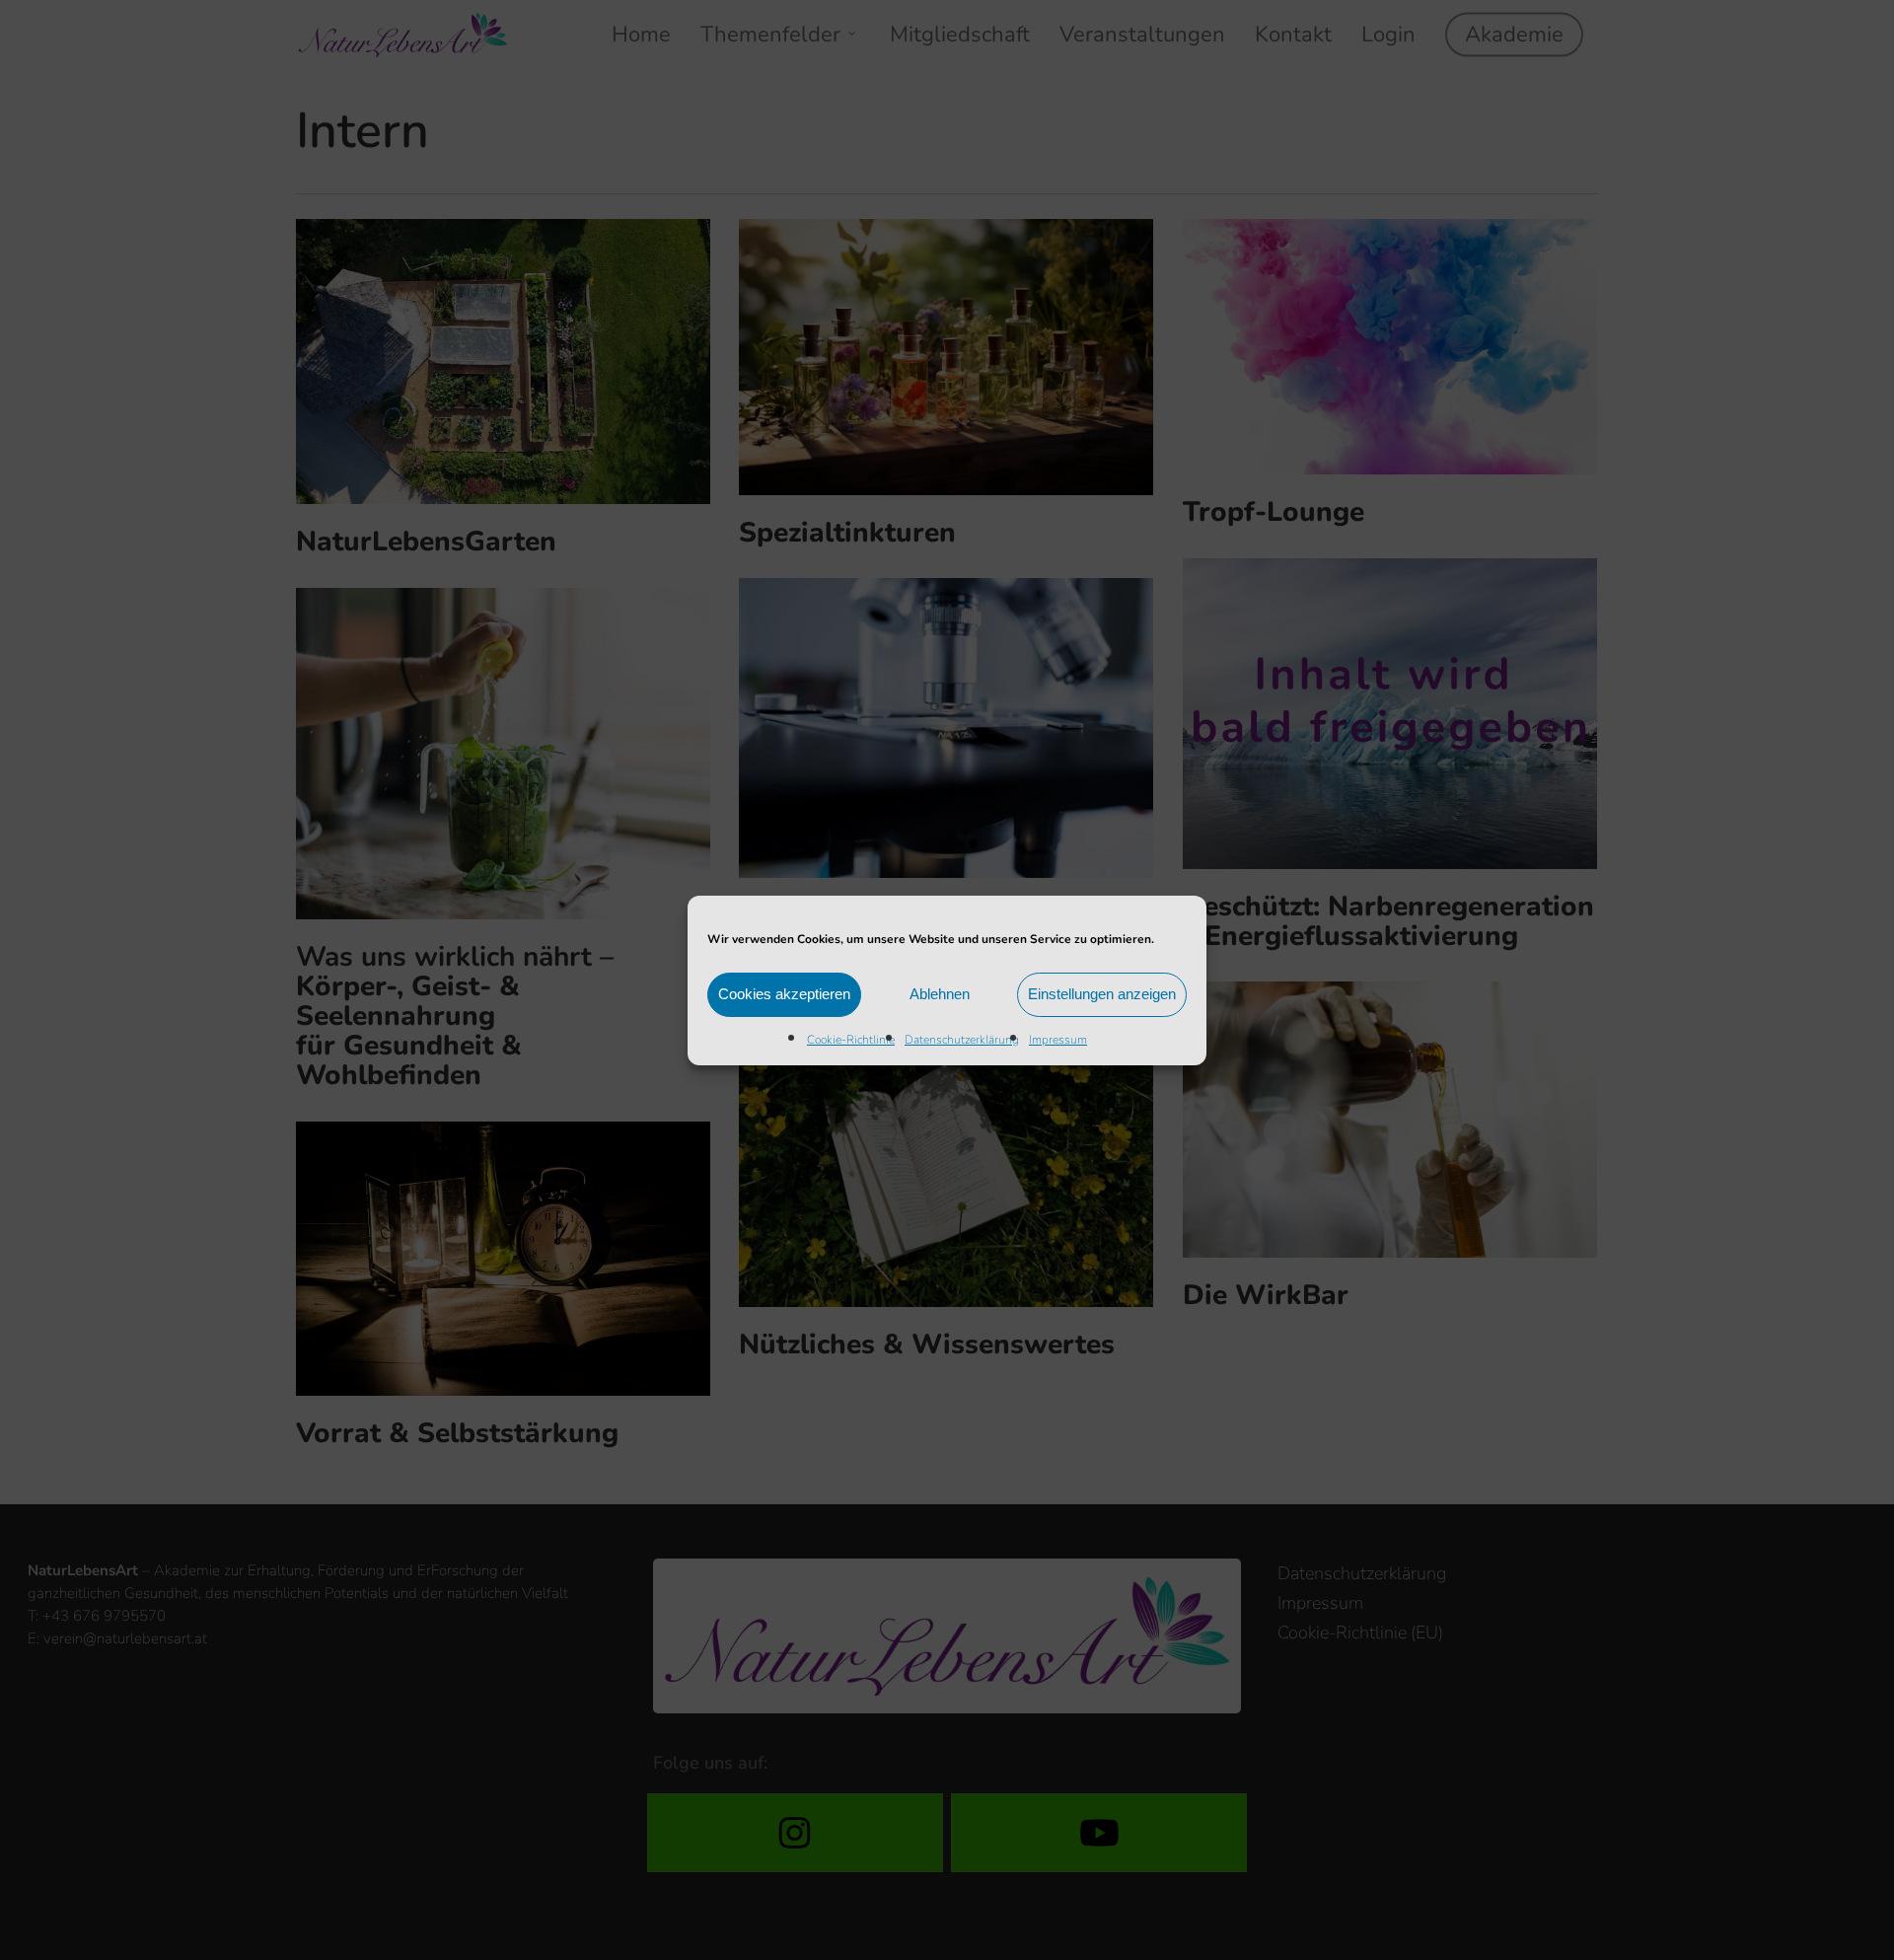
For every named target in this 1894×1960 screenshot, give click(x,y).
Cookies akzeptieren (784, 994)
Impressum (1058, 1040)
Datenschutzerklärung (962, 1040)
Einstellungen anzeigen (1102, 994)
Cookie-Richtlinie (851, 1040)
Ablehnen (940, 994)
